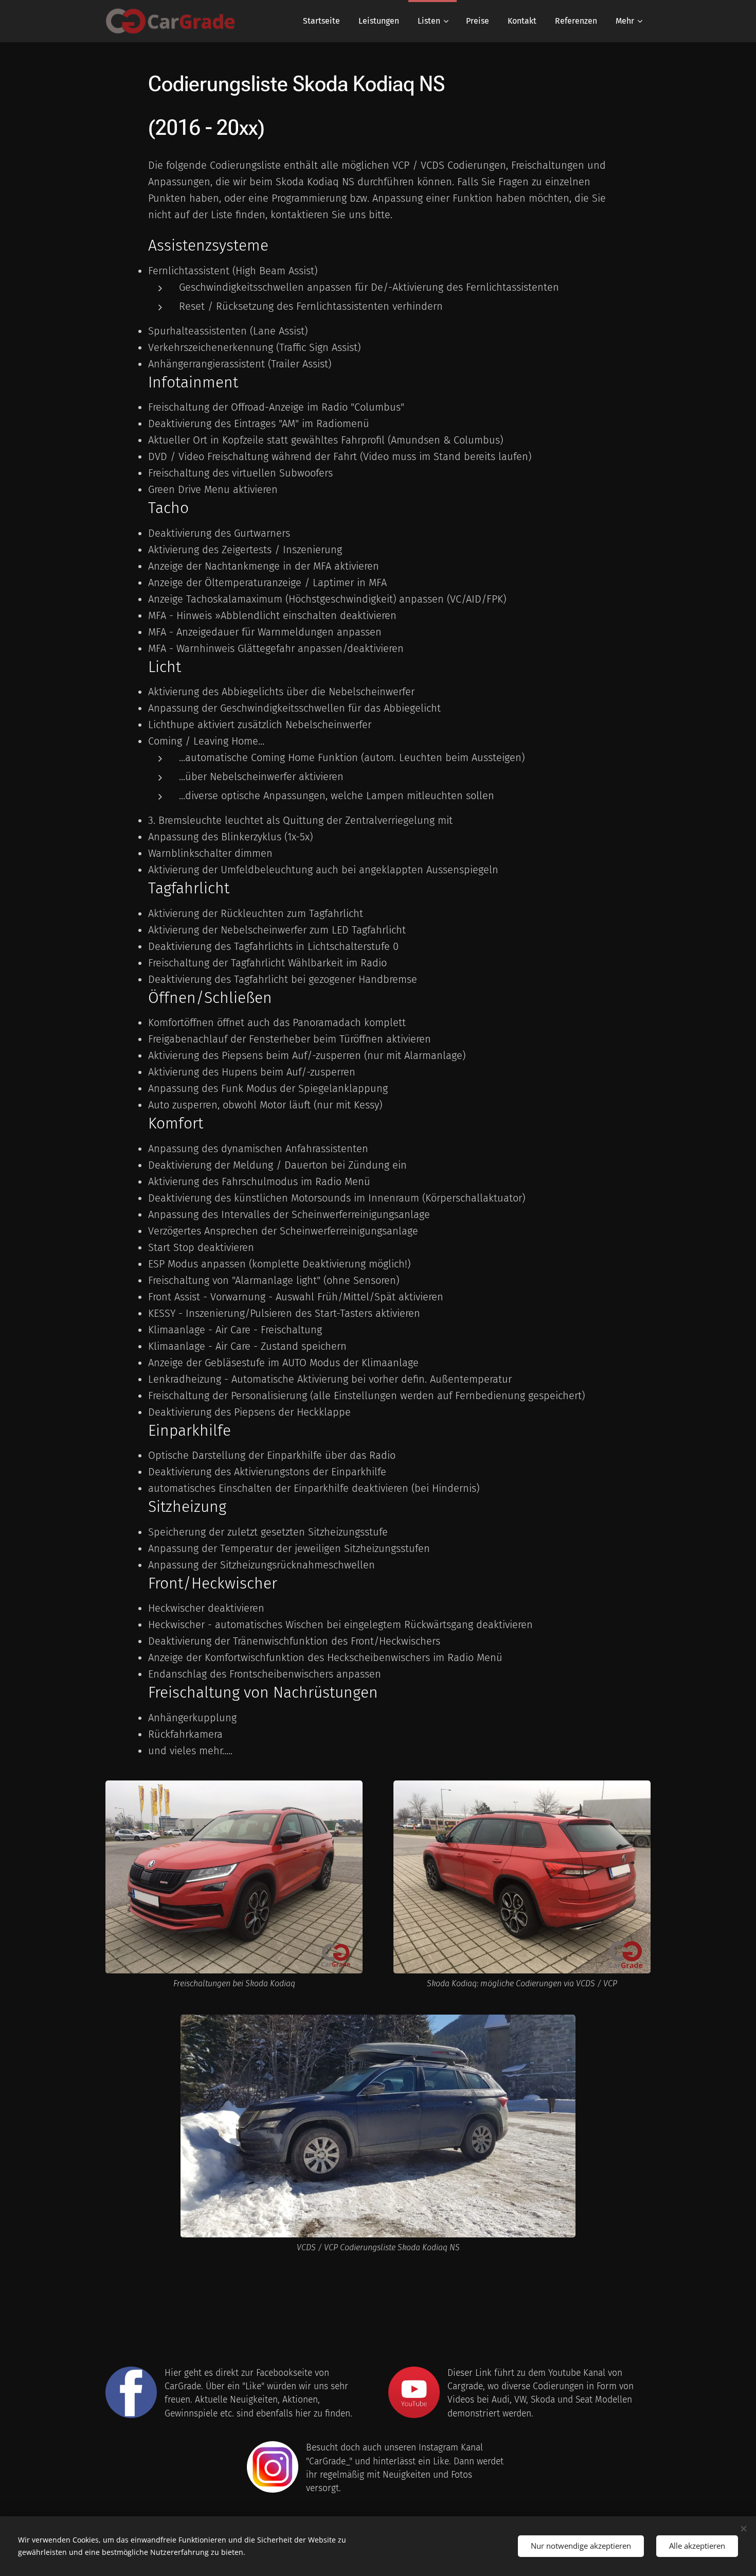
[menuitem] (321, 21)
